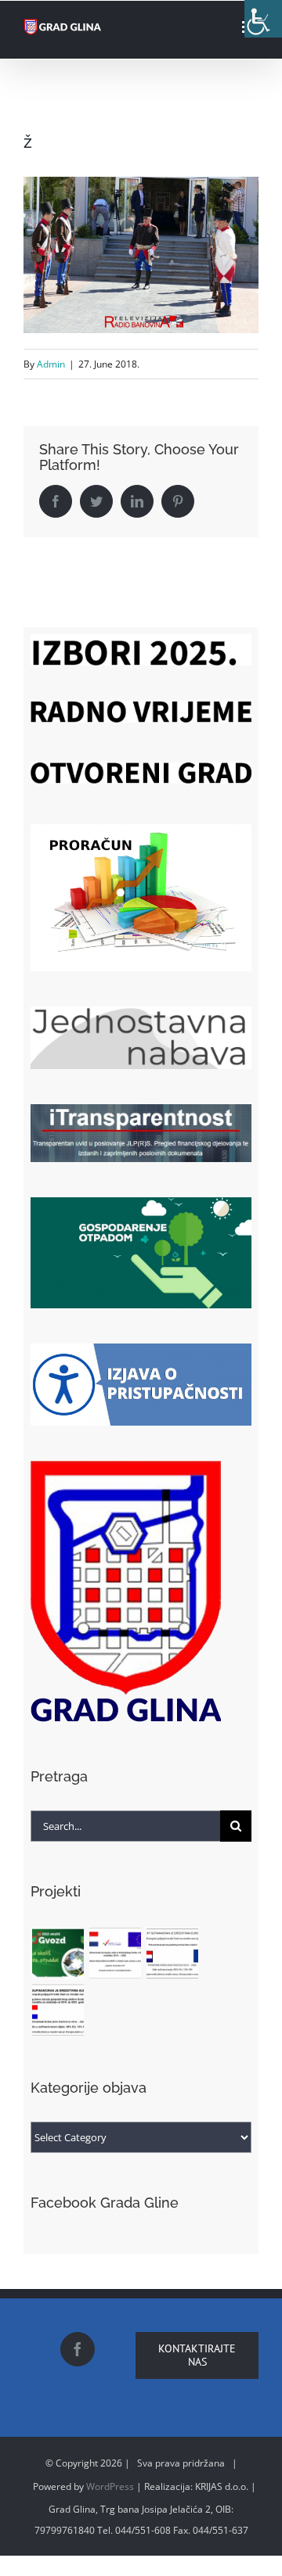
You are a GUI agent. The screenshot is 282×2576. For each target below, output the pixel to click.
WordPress (110, 2486)
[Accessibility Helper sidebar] (263, 19)
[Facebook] (78, 2349)
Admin (51, 364)
